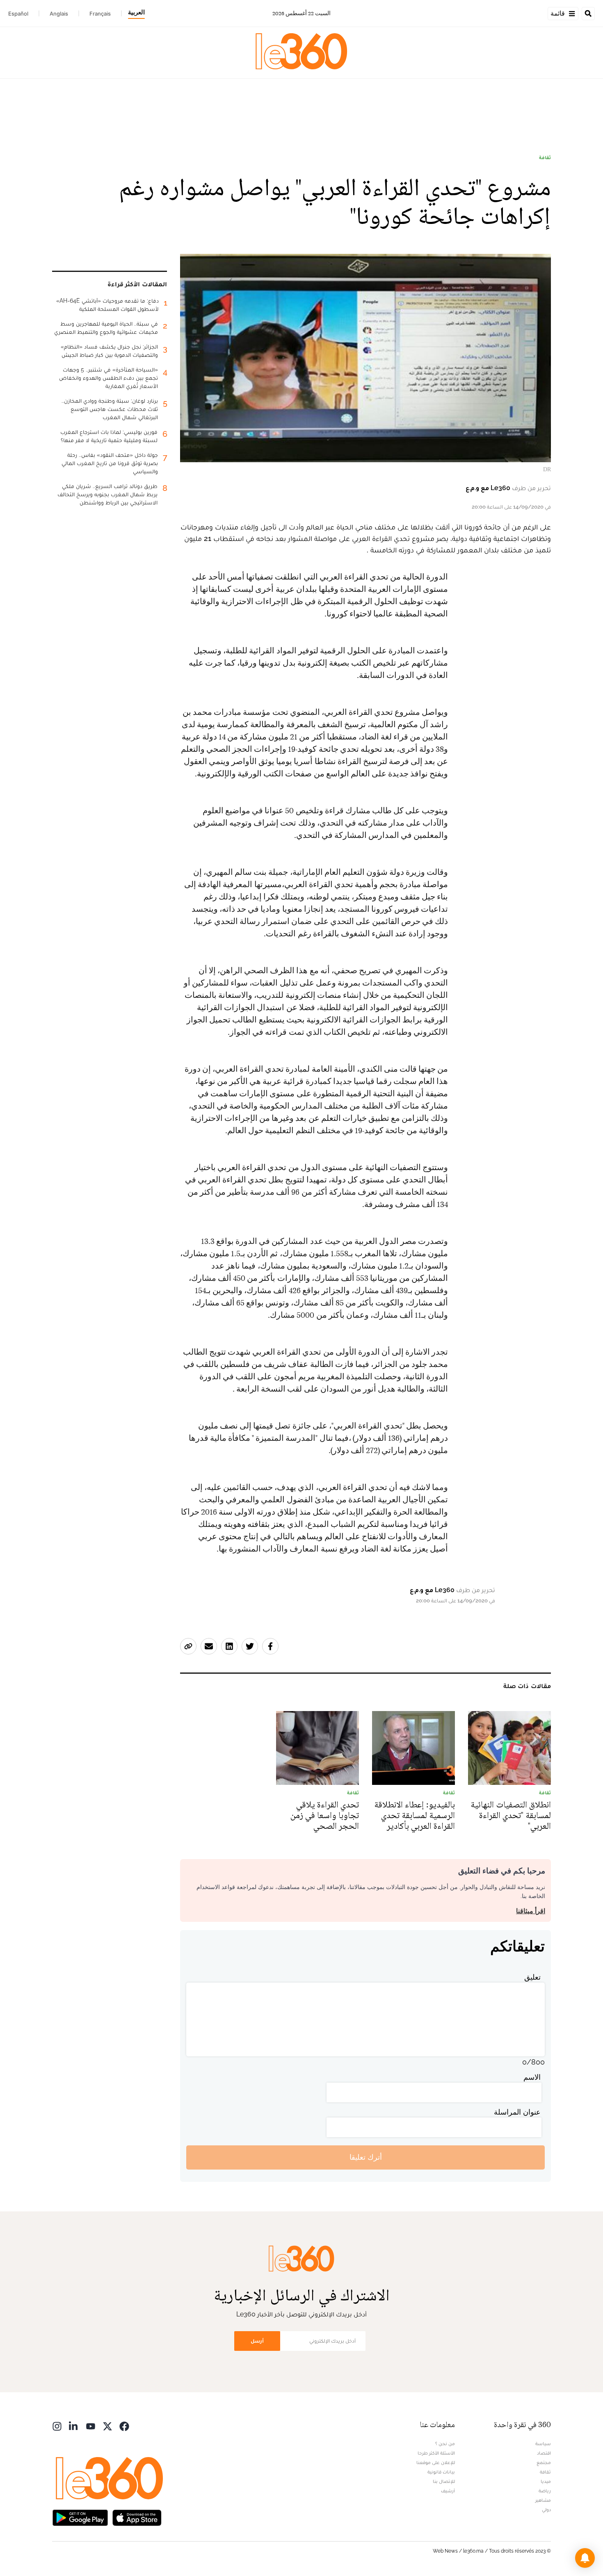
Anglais (59, 14)
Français (100, 14)
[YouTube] (91, 2426)
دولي (546, 2510)
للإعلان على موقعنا (436, 2462)
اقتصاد (544, 2453)
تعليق (532, 1977)
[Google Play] (80, 2517)
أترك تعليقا (366, 2157)
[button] (585, 2558)
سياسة (543, 2444)
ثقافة (545, 157)
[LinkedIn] (74, 2426)
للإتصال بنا (444, 2481)
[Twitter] (107, 2426)
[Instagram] (57, 2426)
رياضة (545, 2491)
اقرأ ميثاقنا (531, 1911)
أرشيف (448, 2491)
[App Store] (137, 2517)
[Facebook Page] (124, 2426)
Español (18, 14)
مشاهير (543, 2500)
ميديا (546, 2481)
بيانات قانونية (441, 2472)
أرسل (257, 2341)
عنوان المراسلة (517, 2112)
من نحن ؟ (445, 2444)
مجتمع (544, 2462)
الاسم (532, 2077)
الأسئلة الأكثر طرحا (436, 2453)
